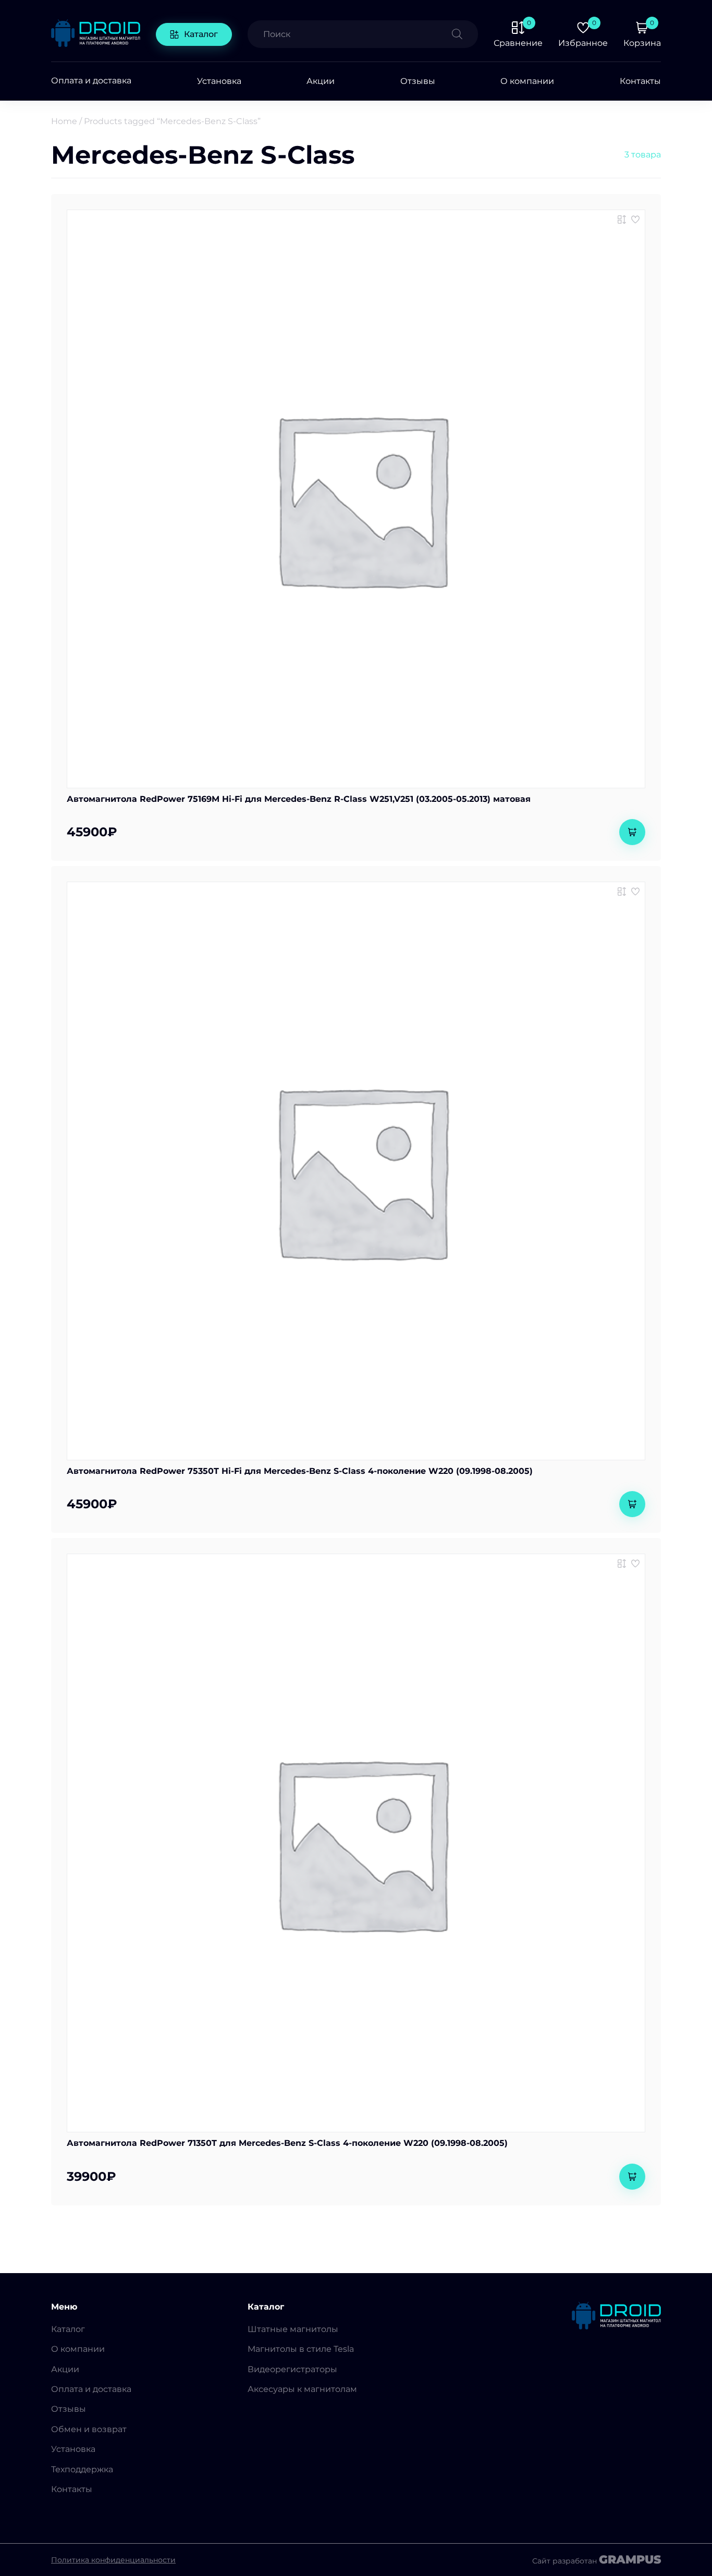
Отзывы (418, 81)
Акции (321, 81)
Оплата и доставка (91, 81)
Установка (219, 81)
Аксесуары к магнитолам (302, 2389)
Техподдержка (82, 2469)
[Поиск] (465, 34)
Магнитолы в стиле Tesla (301, 2349)
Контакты (640, 81)
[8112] (622, 219)
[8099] (622, 892)
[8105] (622, 1564)
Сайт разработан (597, 2560)
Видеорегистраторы (292, 2369)
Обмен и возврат (89, 2429)
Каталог (201, 34)
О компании (527, 81)
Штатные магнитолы (293, 2329)
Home (64, 121)
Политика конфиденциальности (113, 2560)
